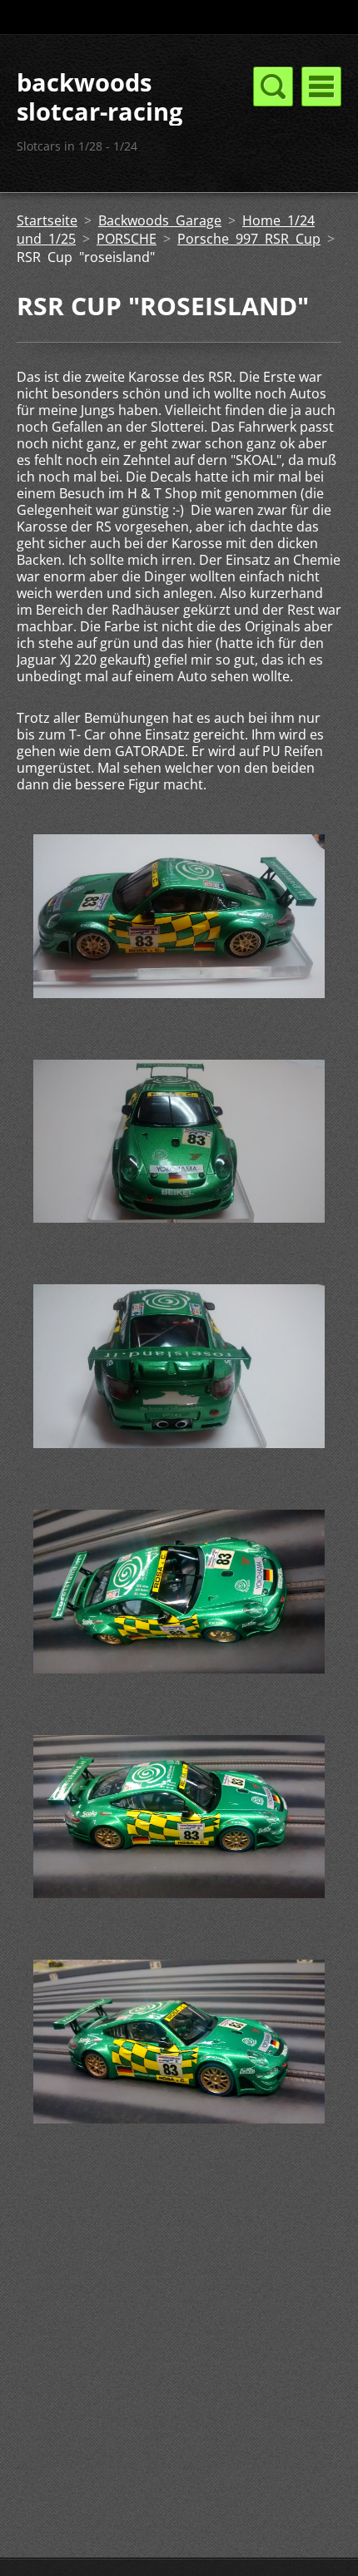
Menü (321, 87)
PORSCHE (127, 239)
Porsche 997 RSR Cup (249, 239)
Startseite (47, 220)
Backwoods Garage (160, 220)
